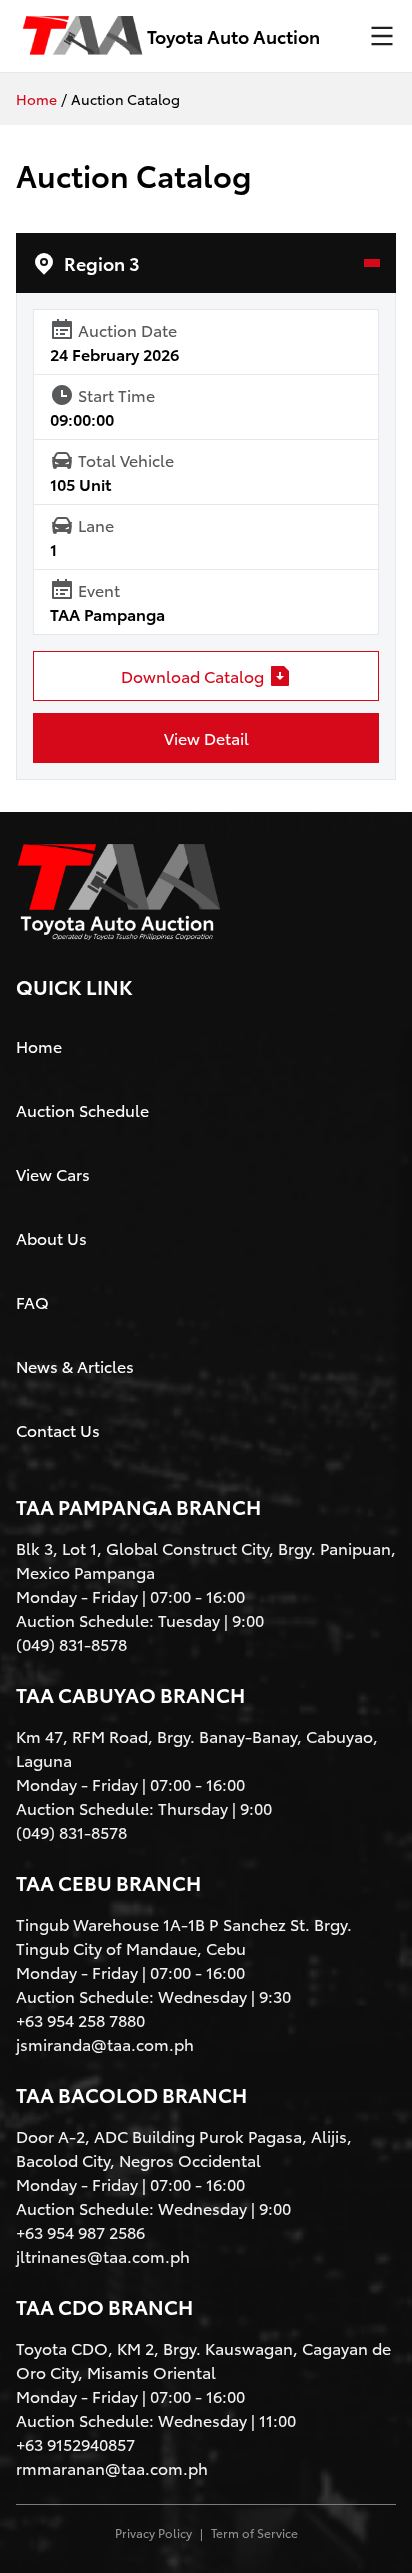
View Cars (53, 1173)
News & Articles (75, 1365)
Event (99, 589)
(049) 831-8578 (71, 1643)
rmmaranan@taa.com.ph (112, 2467)
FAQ (32, 1301)
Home (36, 99)
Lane (96, 524)
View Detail (206, 737)
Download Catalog (192, 675)
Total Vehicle (126, 459)
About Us (51, 1237)
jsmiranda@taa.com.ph (105, 2043)
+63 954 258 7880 (80, 2019)
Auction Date (127, 329)
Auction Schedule (82, 1109)
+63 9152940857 (75, 2443)
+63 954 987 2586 (80, 2231)
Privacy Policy (153, 2533)
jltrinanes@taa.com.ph (103, 2255)
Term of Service (254, 2533)
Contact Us (58, 1429)
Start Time (116, 394)
